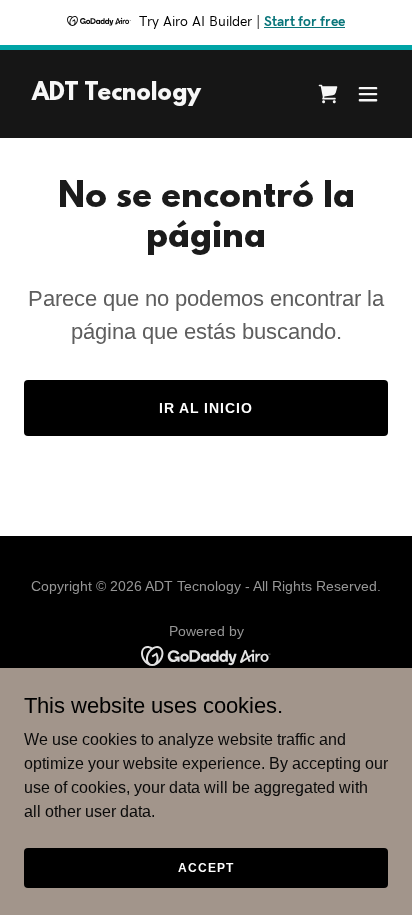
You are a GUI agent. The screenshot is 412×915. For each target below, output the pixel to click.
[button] (328, 94)
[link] (116, 94)
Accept (205, 867)
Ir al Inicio (206, 408)
